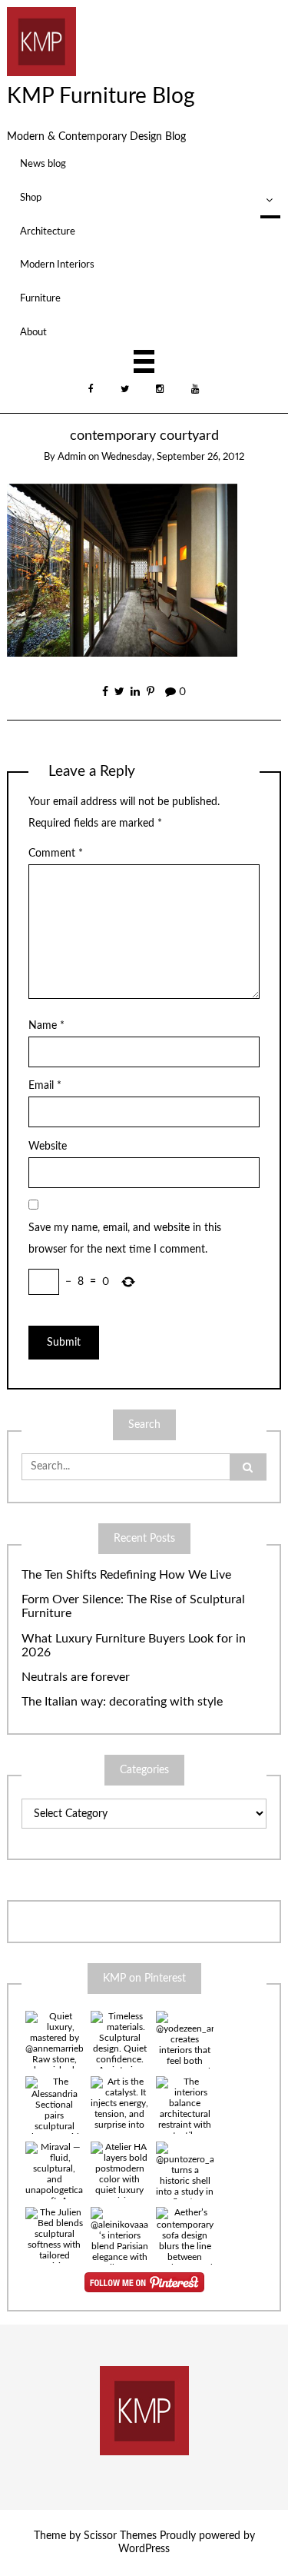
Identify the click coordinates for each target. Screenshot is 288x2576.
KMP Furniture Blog (101, 96)
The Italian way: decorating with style (122, 1702)
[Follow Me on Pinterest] (144, 2282)
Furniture (40, 298)
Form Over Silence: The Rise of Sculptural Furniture (133, 1607)
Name (46, 1026)
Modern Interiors (57, 265)
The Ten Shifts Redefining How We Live (126, 1575)
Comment (56, 854)
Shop (31, 198)
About (33, 332)
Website (48, 1147)
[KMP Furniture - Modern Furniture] (41, 41)
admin (72, 457)
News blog (43, 164)
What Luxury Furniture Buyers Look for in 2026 (134, 1646)
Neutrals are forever (76, 1677)
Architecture (48, 231)
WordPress (144, 2549)
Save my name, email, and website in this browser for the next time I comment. (125, 1239)
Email (45, 1086)
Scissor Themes (120, 2536)
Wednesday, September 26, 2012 (173, 457)
